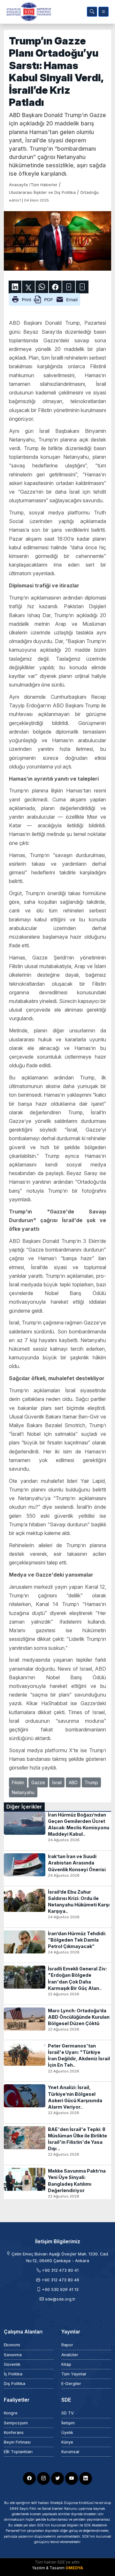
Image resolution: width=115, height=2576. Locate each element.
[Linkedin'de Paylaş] (15, 287)
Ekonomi (12, 2345)
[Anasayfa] (27, 12)
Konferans (14, 2433)
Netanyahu (23, 1792)
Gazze (38, 1782)
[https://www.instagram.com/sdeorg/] (43, 2478)
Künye (67, 2442)
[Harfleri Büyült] (69, 287)
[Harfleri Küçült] (82, 287)
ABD (73, 1782)
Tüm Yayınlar (74, 2374)
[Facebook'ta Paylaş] (55, 287)
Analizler (70, 2355)
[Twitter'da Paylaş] (28, 287)
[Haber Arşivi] (92, 12)
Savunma (13, 2355)
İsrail (57, 1782)
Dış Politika (15, 2384)
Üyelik (67, 2433)
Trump (91, 1782)
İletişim (68, 2423)
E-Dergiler (71, 2384)
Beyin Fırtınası (17, 2442)
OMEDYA (74, 2568)
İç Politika (13, 2374)
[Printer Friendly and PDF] (45, 299)
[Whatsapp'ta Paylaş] (42, 287)
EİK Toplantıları (18, 2452)
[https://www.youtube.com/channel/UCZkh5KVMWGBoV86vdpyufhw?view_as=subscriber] (72, 2478)
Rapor (67, 2345)
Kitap (66, 2364)
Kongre (11, 2413)
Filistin (18, 1782)
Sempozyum (16, 2423)
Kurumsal (70, 2452)
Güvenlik (12, 2364)
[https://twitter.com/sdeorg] (57, 2478)
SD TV (68, 2413)
